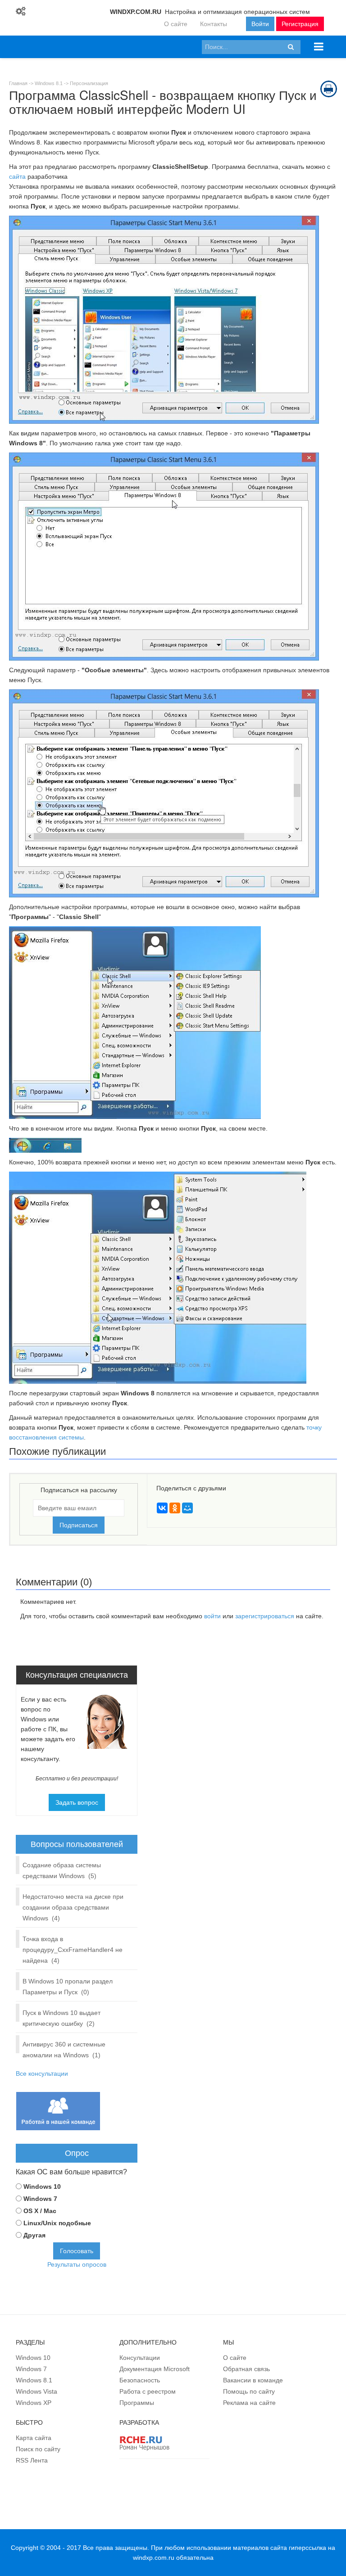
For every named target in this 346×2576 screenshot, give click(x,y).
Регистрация (300, 24)
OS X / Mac (40, 2211)
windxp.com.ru (154, 2558)
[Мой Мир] (187, 1508)
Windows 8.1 (49, 83)
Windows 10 (42, 2187)
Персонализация (89, 83)
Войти (260, 24)
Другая (34, 2235)
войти (212, 1616)
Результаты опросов (77, 2264)
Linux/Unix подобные (57, 2223)
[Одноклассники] (175, 1508)
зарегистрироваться (265, 1616)
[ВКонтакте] (162, 1508)
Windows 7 (40, 2199)
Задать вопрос (77, 1802)
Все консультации (42, 2073)
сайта (17, 177)
